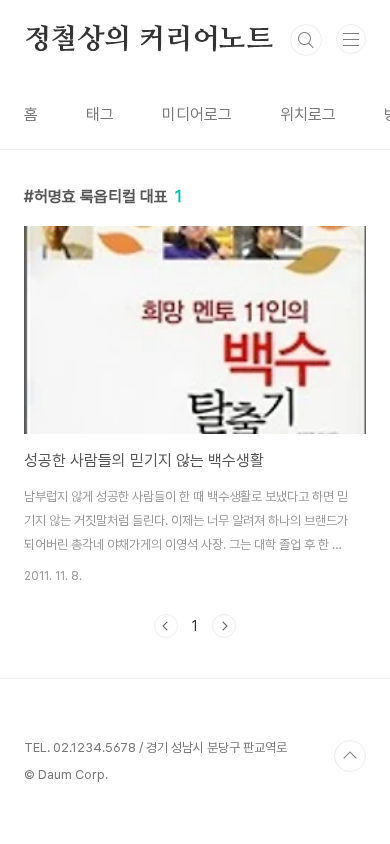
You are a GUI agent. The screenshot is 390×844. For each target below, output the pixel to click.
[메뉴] (351, 39)
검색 (306, 40)
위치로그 (308, 114)
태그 (100, 114)
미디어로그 (197, 114)
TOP (350, 756)
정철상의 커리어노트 (148, 40)
